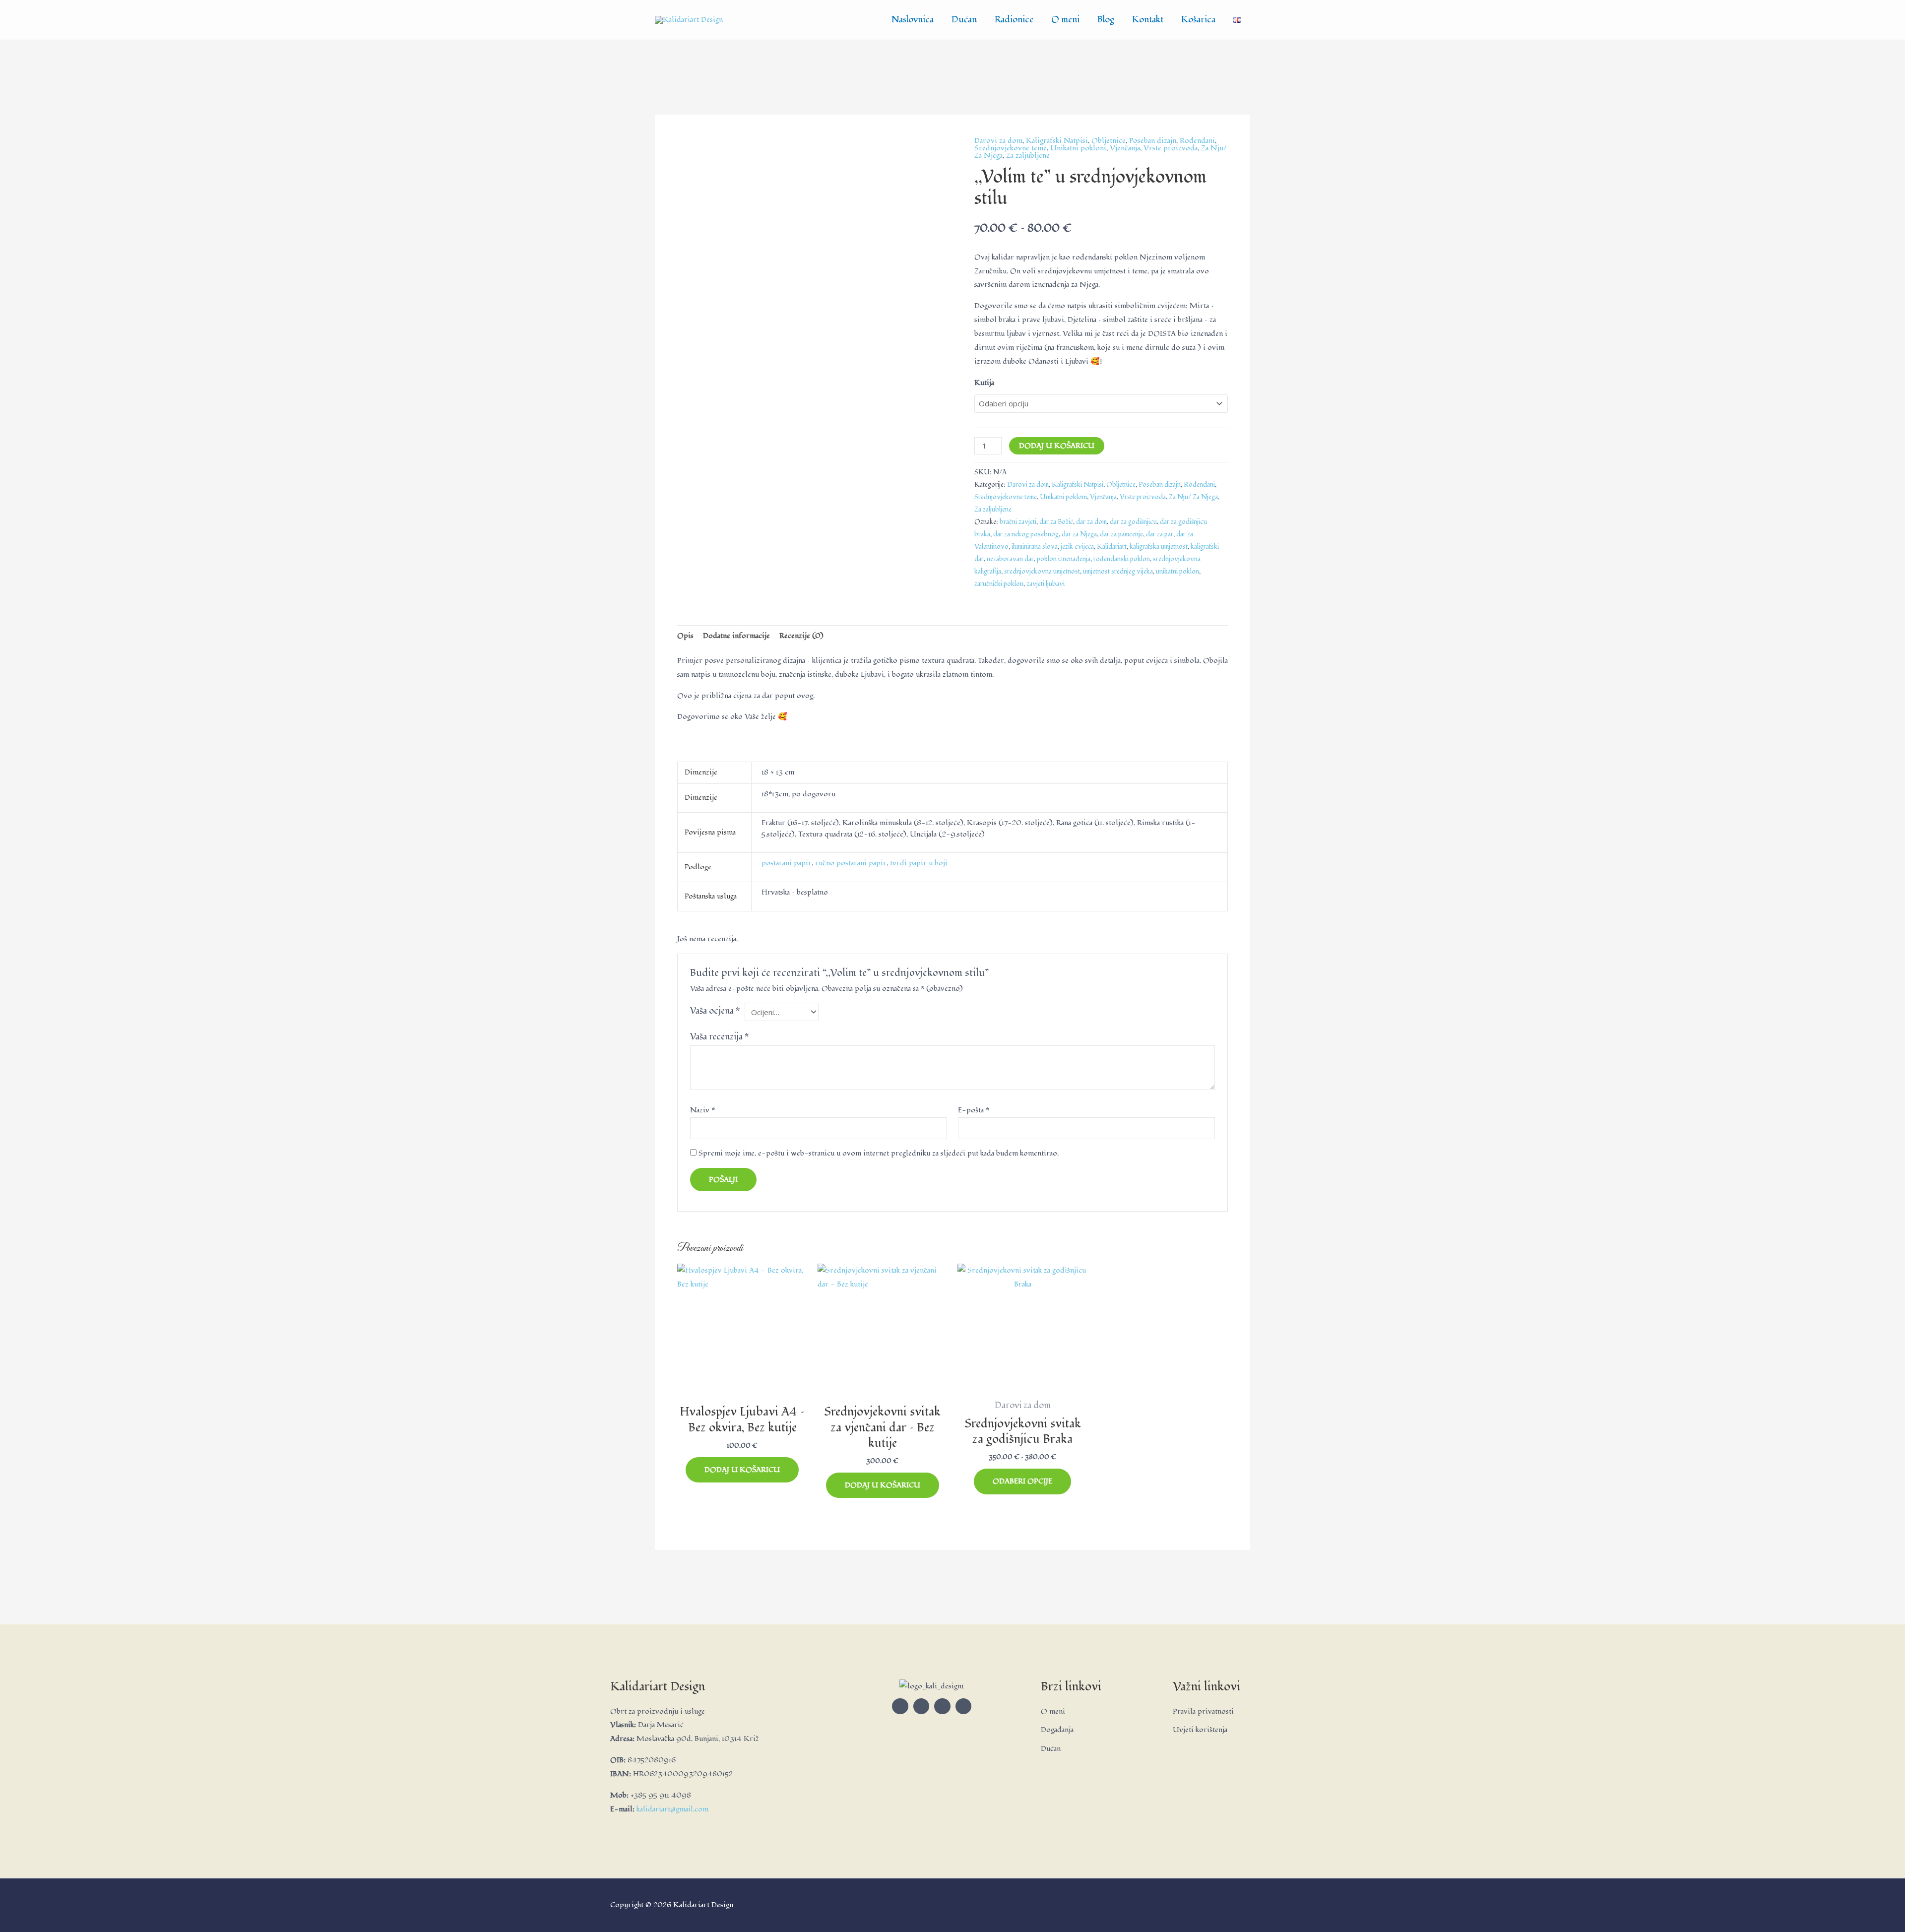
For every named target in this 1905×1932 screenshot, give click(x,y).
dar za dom (1091, 522)
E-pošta (974, 1110)
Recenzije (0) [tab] (801, 636)
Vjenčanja (1125, 148)
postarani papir (787, 863)
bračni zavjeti (1018, 522)
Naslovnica (913, 20)
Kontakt (1148, 20)
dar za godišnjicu (1133, 522)
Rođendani (1197, 141)
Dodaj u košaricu (1057, 446)
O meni (1065, 20)
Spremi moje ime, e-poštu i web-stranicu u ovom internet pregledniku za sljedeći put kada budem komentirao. (879, 1153)
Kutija (984, 383)
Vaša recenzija (720, 1037)
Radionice (1014, 20)
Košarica (1198, 20)
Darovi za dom (998, 141)
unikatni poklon (1177, 571)
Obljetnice (1109, 141)
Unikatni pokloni (1078, 148)
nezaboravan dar (1010, 559)
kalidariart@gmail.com (672, 1809)
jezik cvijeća (1077, 547)
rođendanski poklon (1122, 559)
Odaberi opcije (1022, 1481)
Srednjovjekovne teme (1011, 148)
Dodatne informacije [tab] (736, 636)
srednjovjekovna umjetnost (1042, 571)
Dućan (964, 20)
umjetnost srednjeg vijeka (1118, 571)
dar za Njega (1079, 534)
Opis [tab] (685, 636)
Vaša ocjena (715, 1011)
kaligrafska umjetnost (1159, 547)
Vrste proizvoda (1171, 148)
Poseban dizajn (1153, 141)
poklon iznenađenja (1064, 559)
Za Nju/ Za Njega (1193, 497)
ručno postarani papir (851, 863)
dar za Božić (1056, 522)
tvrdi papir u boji (919, 863)
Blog (1106, 20)
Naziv (702, 1110)
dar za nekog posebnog (1026, 534)
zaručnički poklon (999, 584)
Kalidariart (1112, 547)
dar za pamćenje (1121, 534)
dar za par (1160, 534)
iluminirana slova (1035, 547)
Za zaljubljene (1028, 156)
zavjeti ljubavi (1046, 584)
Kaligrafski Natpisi (1057, 141)
